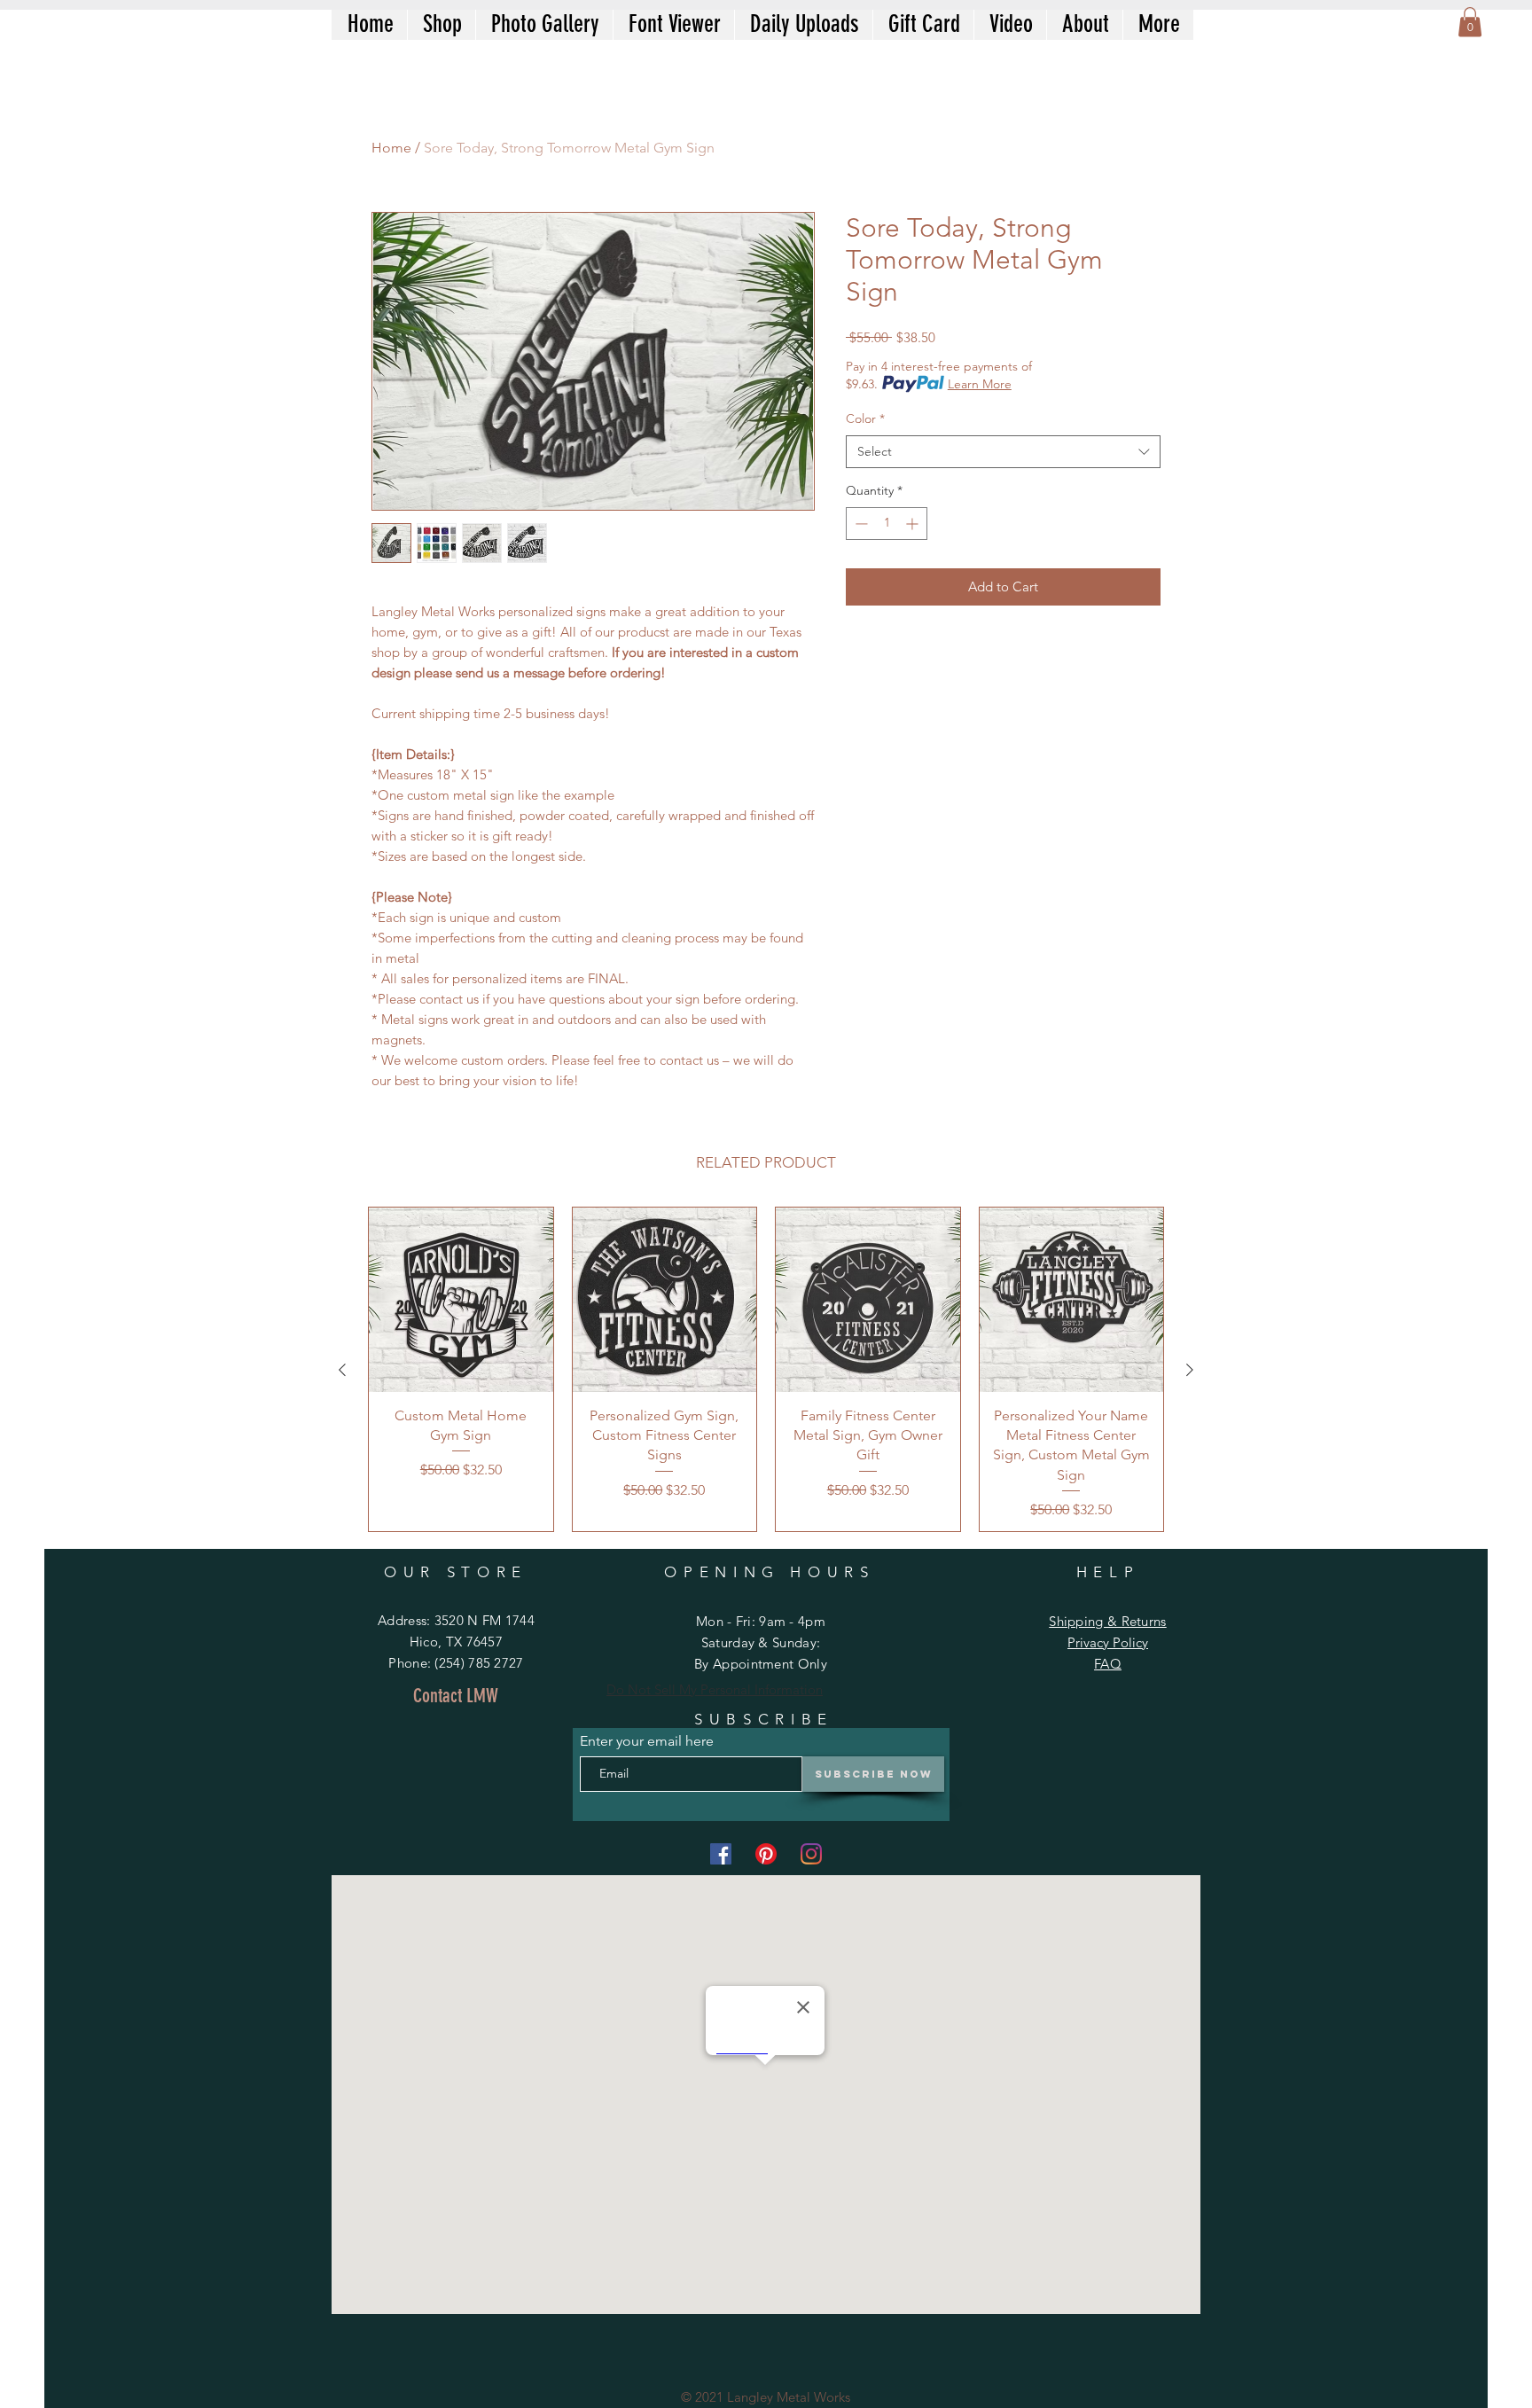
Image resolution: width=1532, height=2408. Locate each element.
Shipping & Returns (1107, 1621)
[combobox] (1003, 452)
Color (865, 418)
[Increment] (914, 524)
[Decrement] (860, 524)
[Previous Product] (342, 1370)
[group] (766, 1369)
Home (391, 148)
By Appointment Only (761, 1664)
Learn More (980, 384)
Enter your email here (647, 1741)
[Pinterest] (766, 1854)
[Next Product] (1190, 1370)
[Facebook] (721, 1854)
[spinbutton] (887, 524)
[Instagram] (811, 1854)
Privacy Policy (1108, 1642)
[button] (1470, 22)
